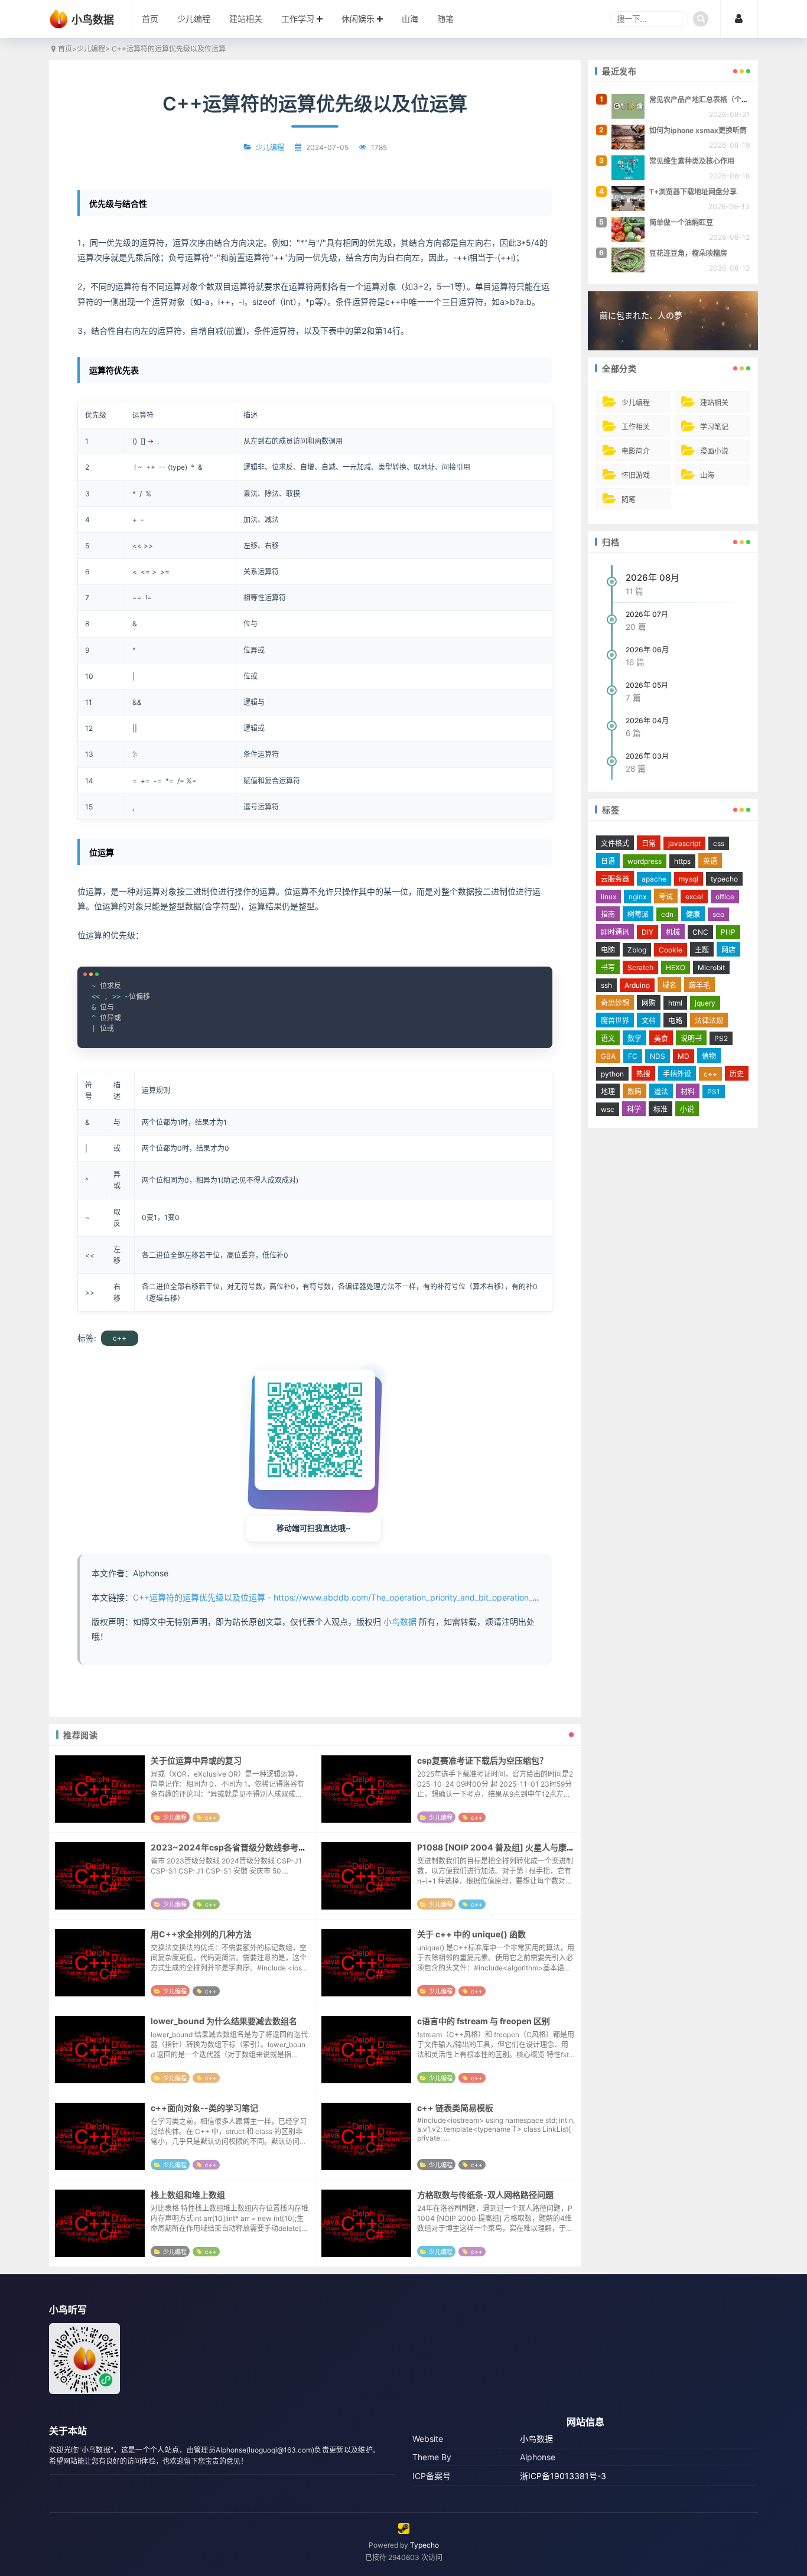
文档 (649, 1021)
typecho (724, 879)
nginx (637, 897)
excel (694, 897)
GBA (608, 1056)
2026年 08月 (653, 578)
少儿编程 (194, 19)
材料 (688, 1092)
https (682, 861)
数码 (634, 1092)
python (612, 1074)
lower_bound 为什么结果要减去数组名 (224, 2021)
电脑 (608, 950)
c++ (120, 1338)
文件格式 (615, 843)
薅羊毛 (699, 985)
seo (718, 914)
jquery (705, 1003)
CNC (700, 932)
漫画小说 (714, 451)
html (675, 1003)
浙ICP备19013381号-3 (563, 2476)
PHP (728, 932)
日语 (608, 861)
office (725, 897)
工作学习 (298, 19)
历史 (737, 1074)
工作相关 (636, 427)
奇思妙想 (615, 1003)
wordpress (645, 861)
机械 (673, 932)
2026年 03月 (647, 756)
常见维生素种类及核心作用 (692, 161)
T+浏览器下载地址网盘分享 (693, 192)
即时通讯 (615, 932)
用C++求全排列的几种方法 (201, 1934)
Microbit (711, 967)
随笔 (445, 19)
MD (684, 1056)
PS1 (714, 1092)
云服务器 (615, 879)
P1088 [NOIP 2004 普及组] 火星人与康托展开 (504, 1847)
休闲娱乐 (358, 19)
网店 (728, 950)
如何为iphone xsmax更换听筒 (698, 130)
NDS (658, 1056)
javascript (684, 843)
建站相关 (246, 19)
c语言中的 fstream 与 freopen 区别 (484, 2021)
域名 (669, 985)
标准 (660, 1109)
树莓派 (638, 914)
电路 (675, 1021)
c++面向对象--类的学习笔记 (204, 2108)
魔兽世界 (615, 1021)
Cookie (671, 950)
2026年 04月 (647, 721)
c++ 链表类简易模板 (455, 2108)
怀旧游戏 (636, 475)
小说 (687, 1109)
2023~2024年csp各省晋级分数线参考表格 (233, 1847)
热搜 (643, 1074)
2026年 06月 (647, 650)
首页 (150, 19)
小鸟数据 (400, 1622)
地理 (608, 1092)
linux (608, 897)
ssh (606, 985)
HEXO (676, 967)
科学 (634, 1109)
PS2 (721, 1038)
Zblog (637, 950)
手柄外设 (677, 1074)
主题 (702, 950)
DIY (647, 932)
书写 (608, 967)
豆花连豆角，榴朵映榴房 (688, 253)
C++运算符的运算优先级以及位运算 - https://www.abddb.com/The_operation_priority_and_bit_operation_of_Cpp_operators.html (376, 1597)
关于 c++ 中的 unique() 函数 (471, 1934)
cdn (667, 914)
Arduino (637, 985)
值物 (709, 1056)
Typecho (424, 2545)
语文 (608, 1038)
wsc (608, 1109)
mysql (689, 879)
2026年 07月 (647, 614)
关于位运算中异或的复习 (196, 1760)
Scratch (640, 967)
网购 (649, 1003)
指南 (608, 914)
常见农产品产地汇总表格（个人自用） (710, 100)
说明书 (691, 1038)
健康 (693, 914)
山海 (410, 19)
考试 (666, 897)
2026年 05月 (647, 685)
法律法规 (709, 1021)
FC (633, 1056)
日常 (649, 843)
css (719, 843)
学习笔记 (714, 427)
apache (654, 879)
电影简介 (636, 451)
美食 (661, 1038)
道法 (661, 1092)
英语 (710, 861)
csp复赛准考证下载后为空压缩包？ (482, 1760)
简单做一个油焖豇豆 (681, 222)
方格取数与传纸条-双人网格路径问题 (485, 2195)
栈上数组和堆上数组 (188, 2195)
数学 (634, 1038)
